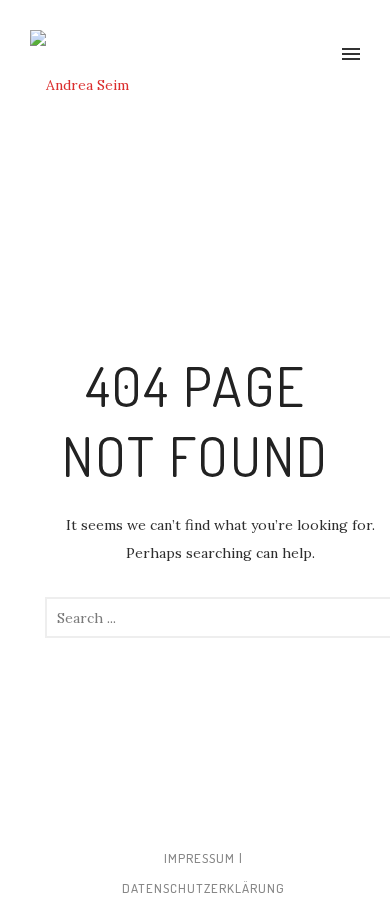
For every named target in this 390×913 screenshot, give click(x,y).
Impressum (199, 858)
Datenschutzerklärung (203, 888)
